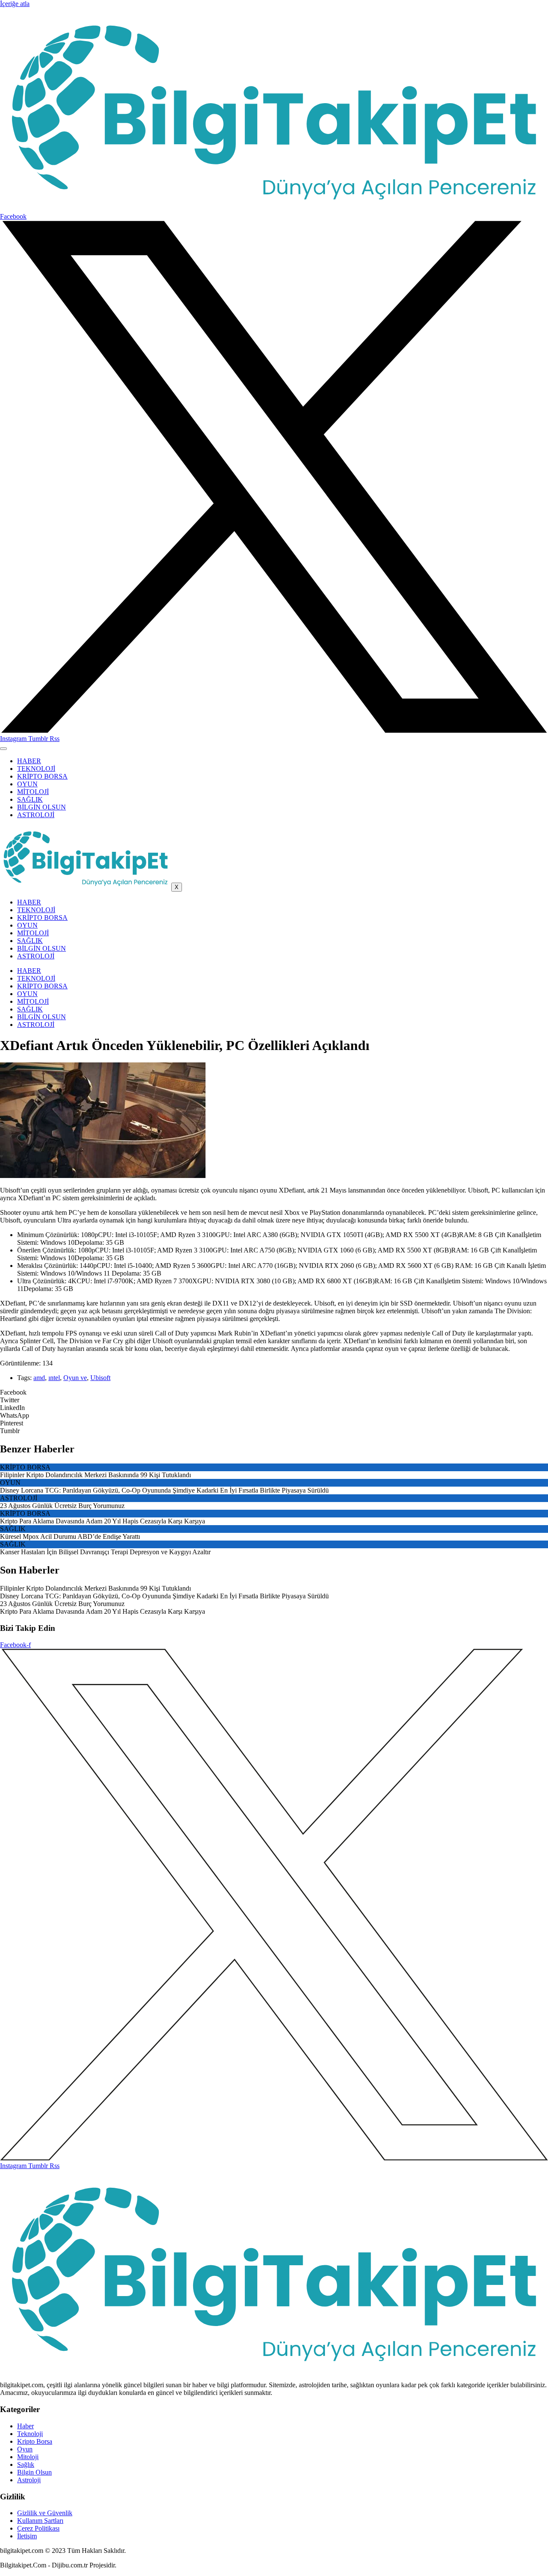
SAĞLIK (30, 799)
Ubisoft (100, 1378)
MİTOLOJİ (33, 792)
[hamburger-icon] (3, 749)
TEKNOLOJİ (36, 769)
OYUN (27, 784)
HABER (29, 761)
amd (39, 1378)
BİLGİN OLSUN (42, 807)
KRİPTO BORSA (42, 776)
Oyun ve (75, 1378)
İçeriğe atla (15, 4)
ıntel (54, 1378)
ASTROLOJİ (36, 815)
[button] (274, 1392)
